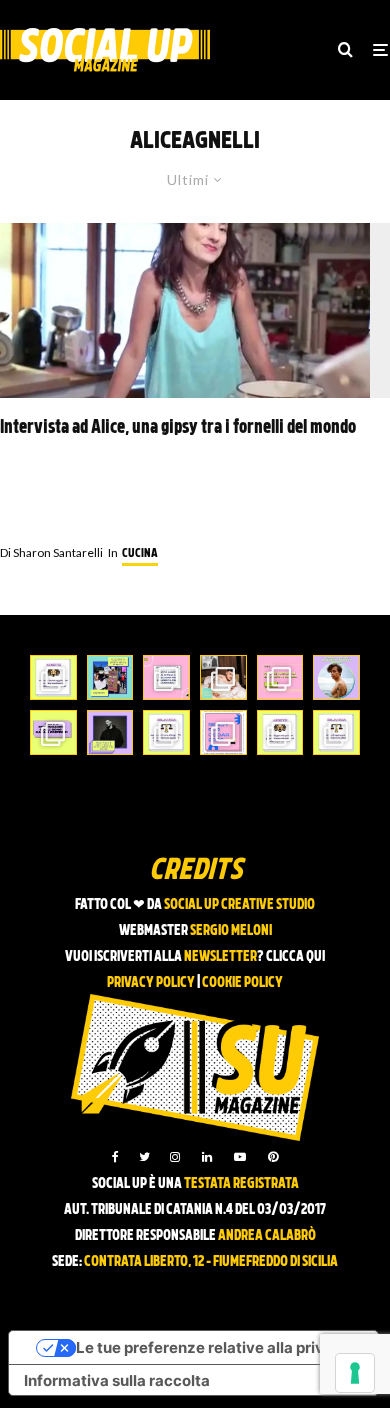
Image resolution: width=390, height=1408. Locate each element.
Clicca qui (295, 957)
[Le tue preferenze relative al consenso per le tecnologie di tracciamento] (355, 1373)
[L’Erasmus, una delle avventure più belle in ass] (280, 677)
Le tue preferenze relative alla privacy (213, 1347)
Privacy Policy (151, 983)
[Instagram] (175, 1157)
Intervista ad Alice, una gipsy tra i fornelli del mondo (178, 428)
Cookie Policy (242, 983)
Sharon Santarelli (51, 552)
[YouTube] (240, 1157)
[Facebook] (115, 1157)
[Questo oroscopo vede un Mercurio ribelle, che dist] (53, 677)
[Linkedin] (207, 1157)
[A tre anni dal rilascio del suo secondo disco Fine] (336, 677)
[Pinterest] (273, 1157)
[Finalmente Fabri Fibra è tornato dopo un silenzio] (110, 732)
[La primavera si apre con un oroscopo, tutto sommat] (166, 732)
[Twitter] (144, 1157)
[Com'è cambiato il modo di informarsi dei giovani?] (53, 732)
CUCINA (140, 554)
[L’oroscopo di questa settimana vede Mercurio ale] (336, 732)
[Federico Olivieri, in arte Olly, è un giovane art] (223, 677)
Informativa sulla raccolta (117, 1380)
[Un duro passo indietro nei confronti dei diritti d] (110, 677)
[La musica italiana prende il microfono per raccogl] (166, 677)
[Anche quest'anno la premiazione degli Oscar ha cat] (223, 732)
